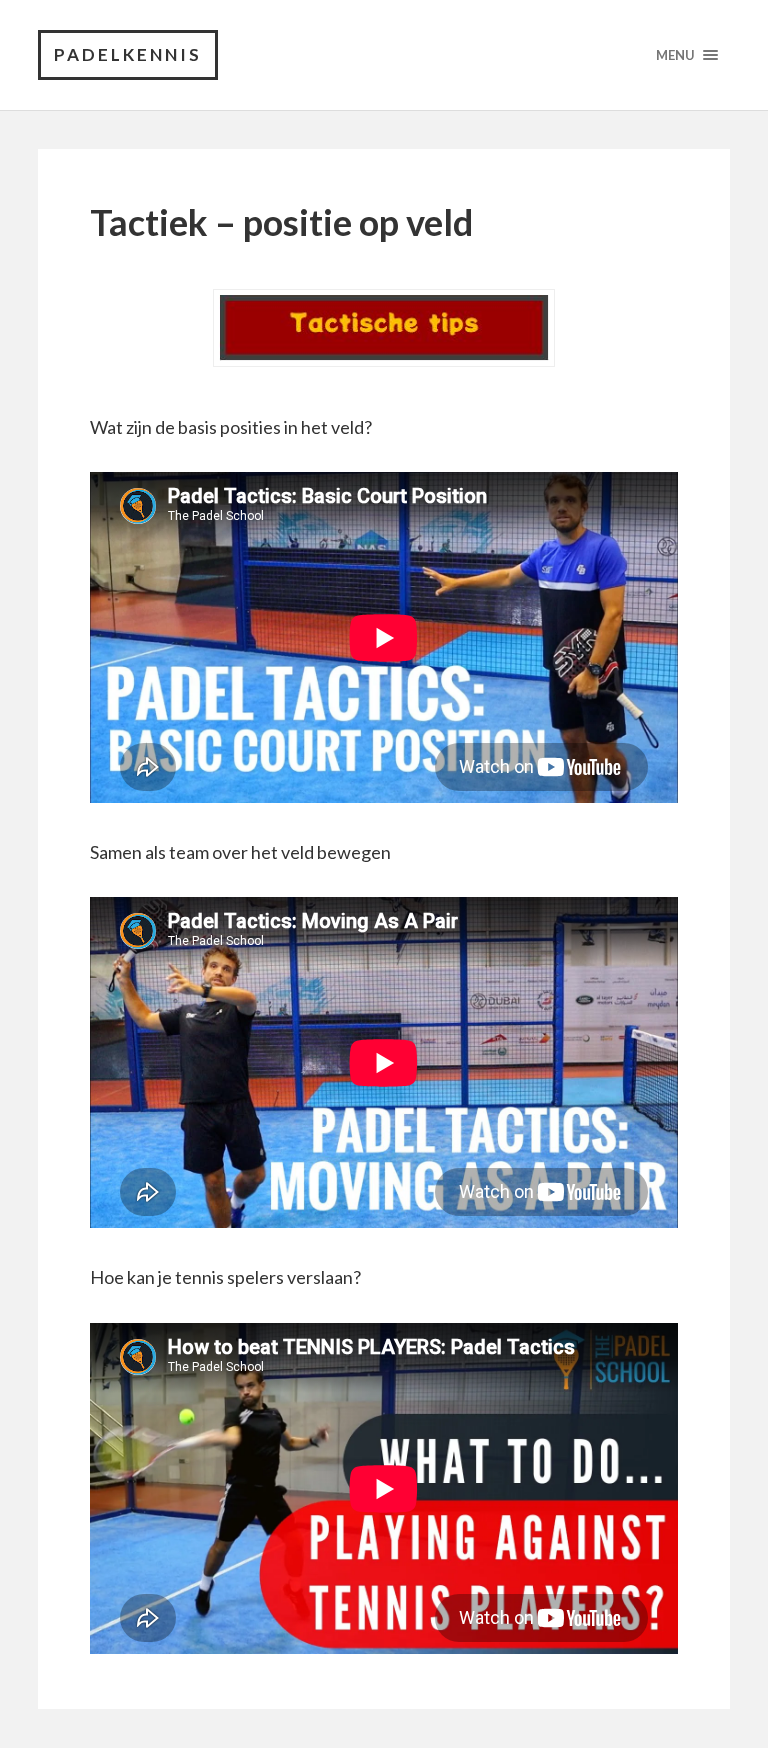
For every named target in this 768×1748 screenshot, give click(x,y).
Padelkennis (128, 54)
